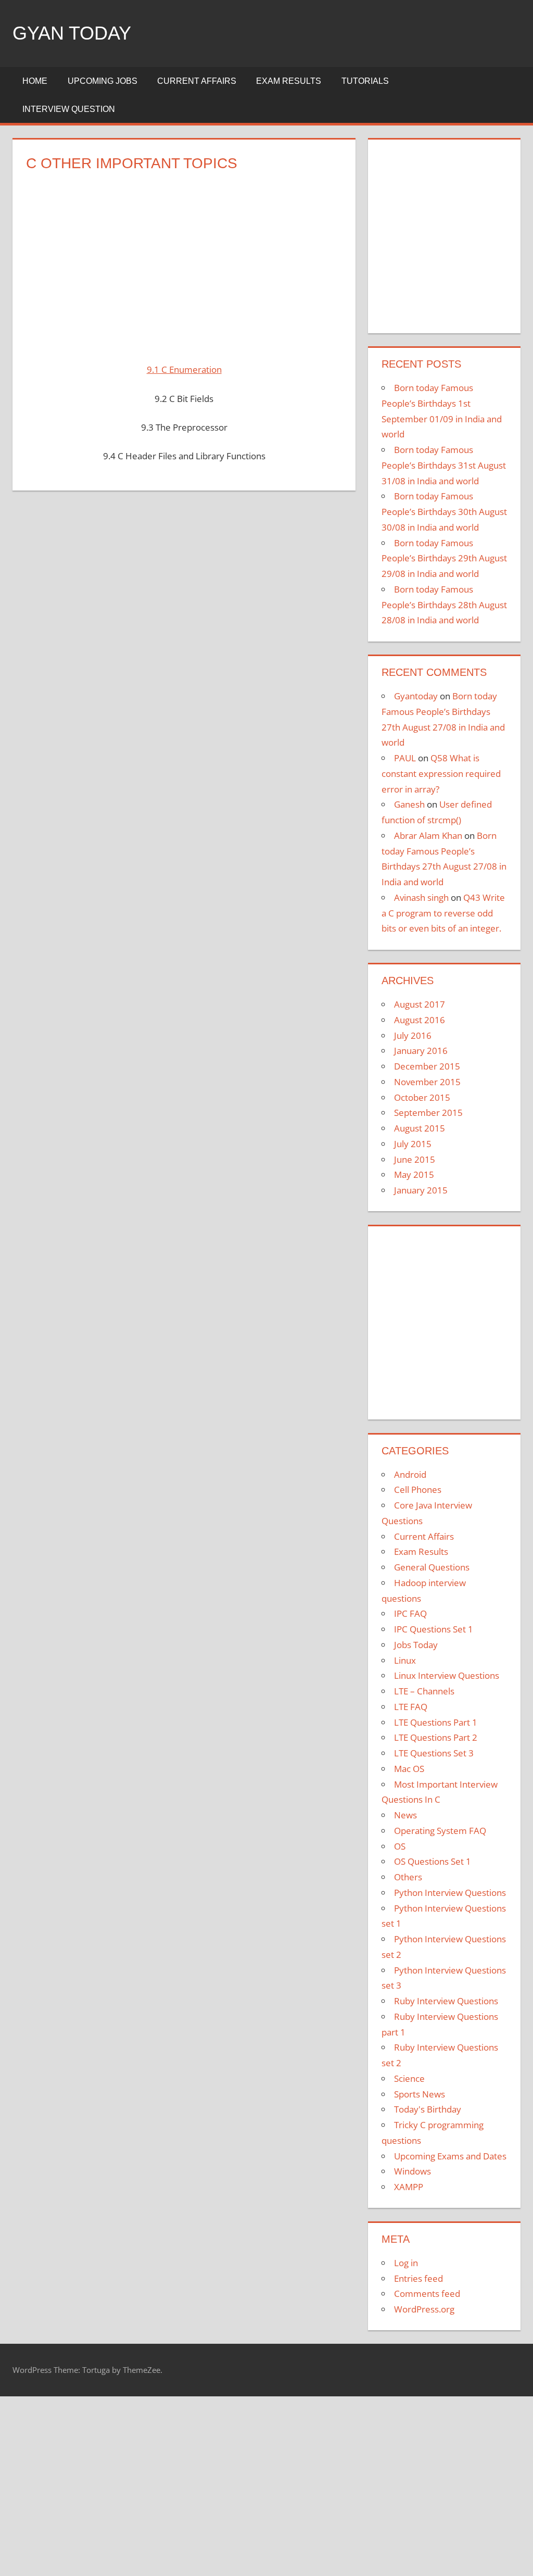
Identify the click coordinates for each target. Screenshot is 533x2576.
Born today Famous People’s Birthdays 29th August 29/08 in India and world (444, 558)
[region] (184, 261)
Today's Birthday (428, 2109)
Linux (405, 1660)
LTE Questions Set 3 (434, 1753)
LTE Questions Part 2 (436, 1737)
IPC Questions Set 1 (434, 1629)
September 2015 (428, 1113)
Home (35, 81)
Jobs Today (416, 1645)
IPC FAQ (410, 1613)
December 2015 (427, 1066)
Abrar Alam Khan (428, 835)
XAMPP (409, 2187)
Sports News (420, 2094)
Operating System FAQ (440, 1831)
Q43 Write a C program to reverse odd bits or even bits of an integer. (443, 913)
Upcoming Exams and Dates (450, 2156)
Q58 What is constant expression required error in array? (441, 774)
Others (408, 1877)
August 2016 (420, 1020)
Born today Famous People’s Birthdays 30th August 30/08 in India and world (444, 512)
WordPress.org (424, 2309)
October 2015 (422, 1097)
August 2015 (420, 1128)
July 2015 (413, 1144)
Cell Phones (418, 1490)
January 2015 (421, 1190)
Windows (413, 2171)
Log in (406, 2263)
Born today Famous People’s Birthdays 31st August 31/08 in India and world (444, 465)
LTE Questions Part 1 (436, 1722)
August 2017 (420, 1004)
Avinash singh (421, 897)
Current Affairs (197, 81)
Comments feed (427, 2294)
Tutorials (365, 81)
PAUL (405, 758)
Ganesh (409, 804)
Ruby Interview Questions (446, 2001)
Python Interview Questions (450, 1893)
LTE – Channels (424, 1691)
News (405, 1815)
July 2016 (413, 1035)
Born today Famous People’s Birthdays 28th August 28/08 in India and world (444, 605)
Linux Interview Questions (447, 1675)
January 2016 (421, 1051)
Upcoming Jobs (103, 81)
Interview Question (69, 109)
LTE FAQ (411, 1707)
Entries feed (418, 2278)
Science (409, 2078)
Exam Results (289, 81)
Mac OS (409, 1769)
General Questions (432, 1567)
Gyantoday (416, 696)
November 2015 (427, 1082)
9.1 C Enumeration (184, 369)
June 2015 (415, 1159)
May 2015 (414, 1174)
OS (400, 1846)
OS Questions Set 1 (433, 1861)
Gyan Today (72, 33)
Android (410, 1474)
